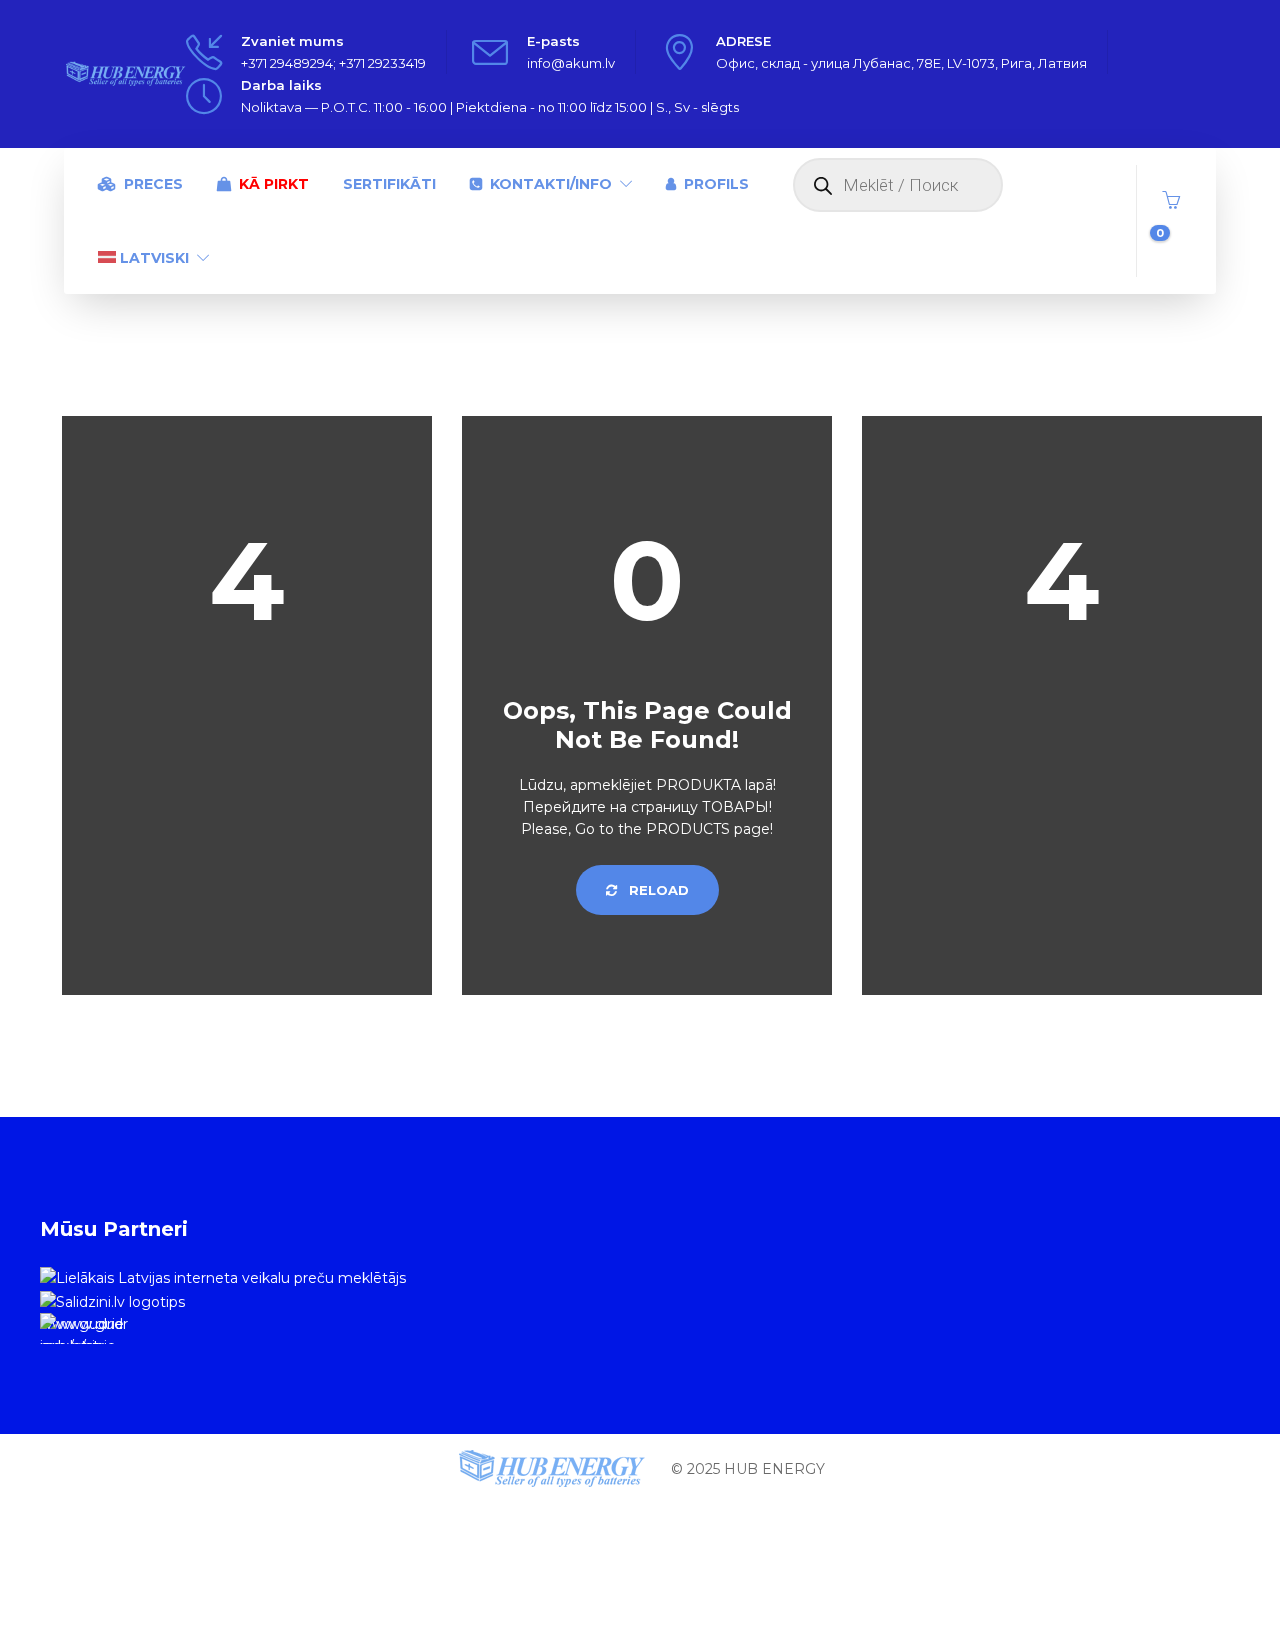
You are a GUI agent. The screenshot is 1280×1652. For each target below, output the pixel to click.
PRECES (153, 184)
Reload (657, 890)
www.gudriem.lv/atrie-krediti (82, 1329)
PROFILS (716, 184)
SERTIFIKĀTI (389, 184)
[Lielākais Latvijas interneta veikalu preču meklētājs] (223, 1277)
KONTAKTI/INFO (551, 184)
